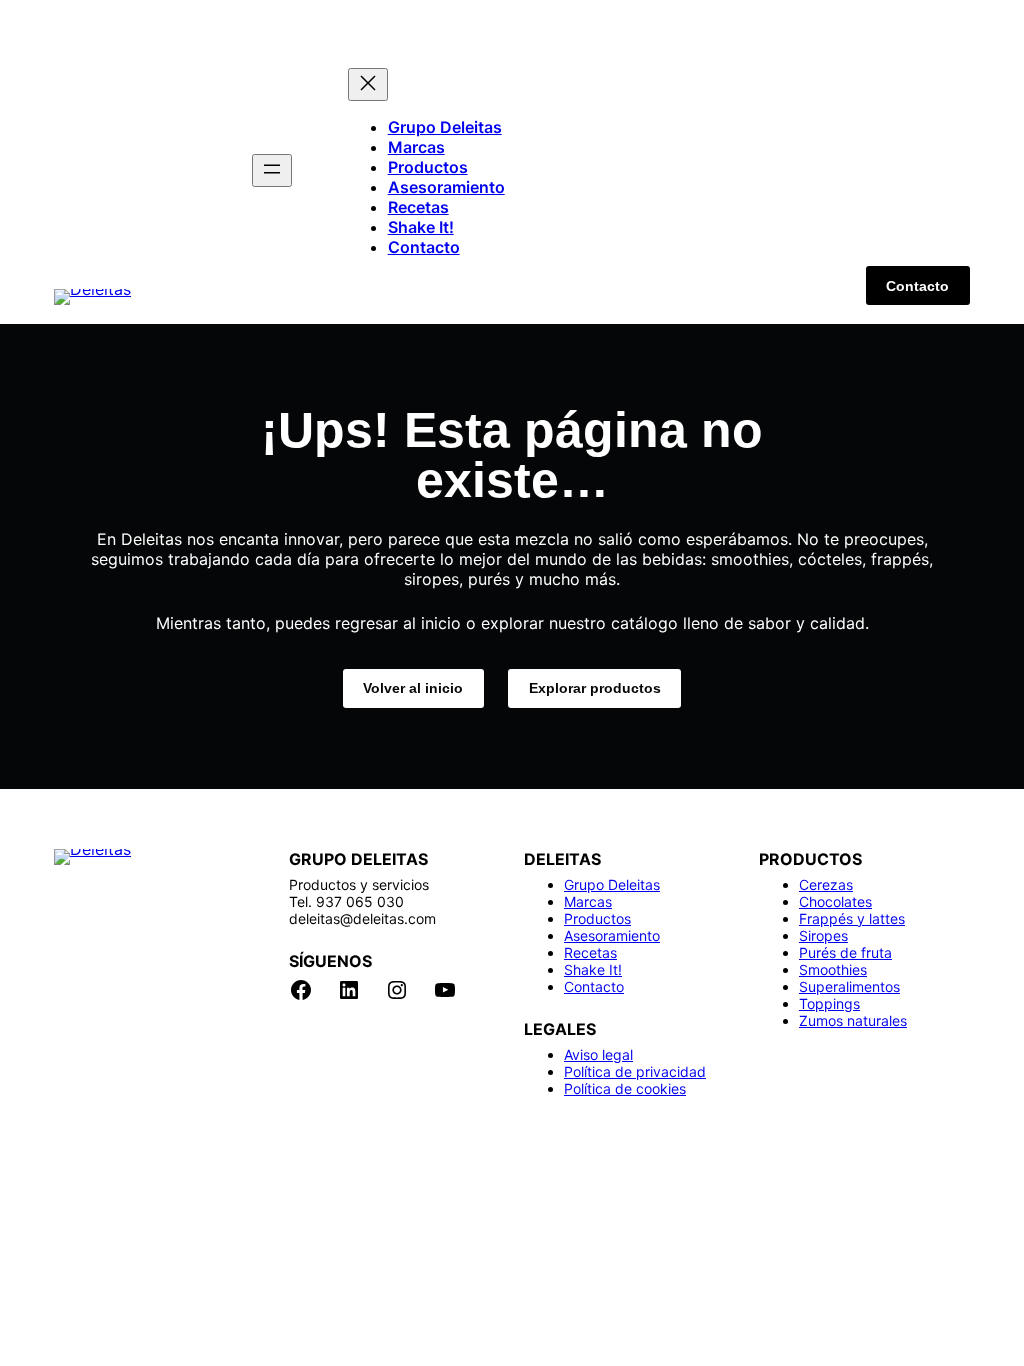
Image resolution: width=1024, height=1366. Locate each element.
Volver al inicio (413, 688)
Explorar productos (595, 688)
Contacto (917, 286)
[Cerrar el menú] (368, 84)
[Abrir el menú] (272, 170)
